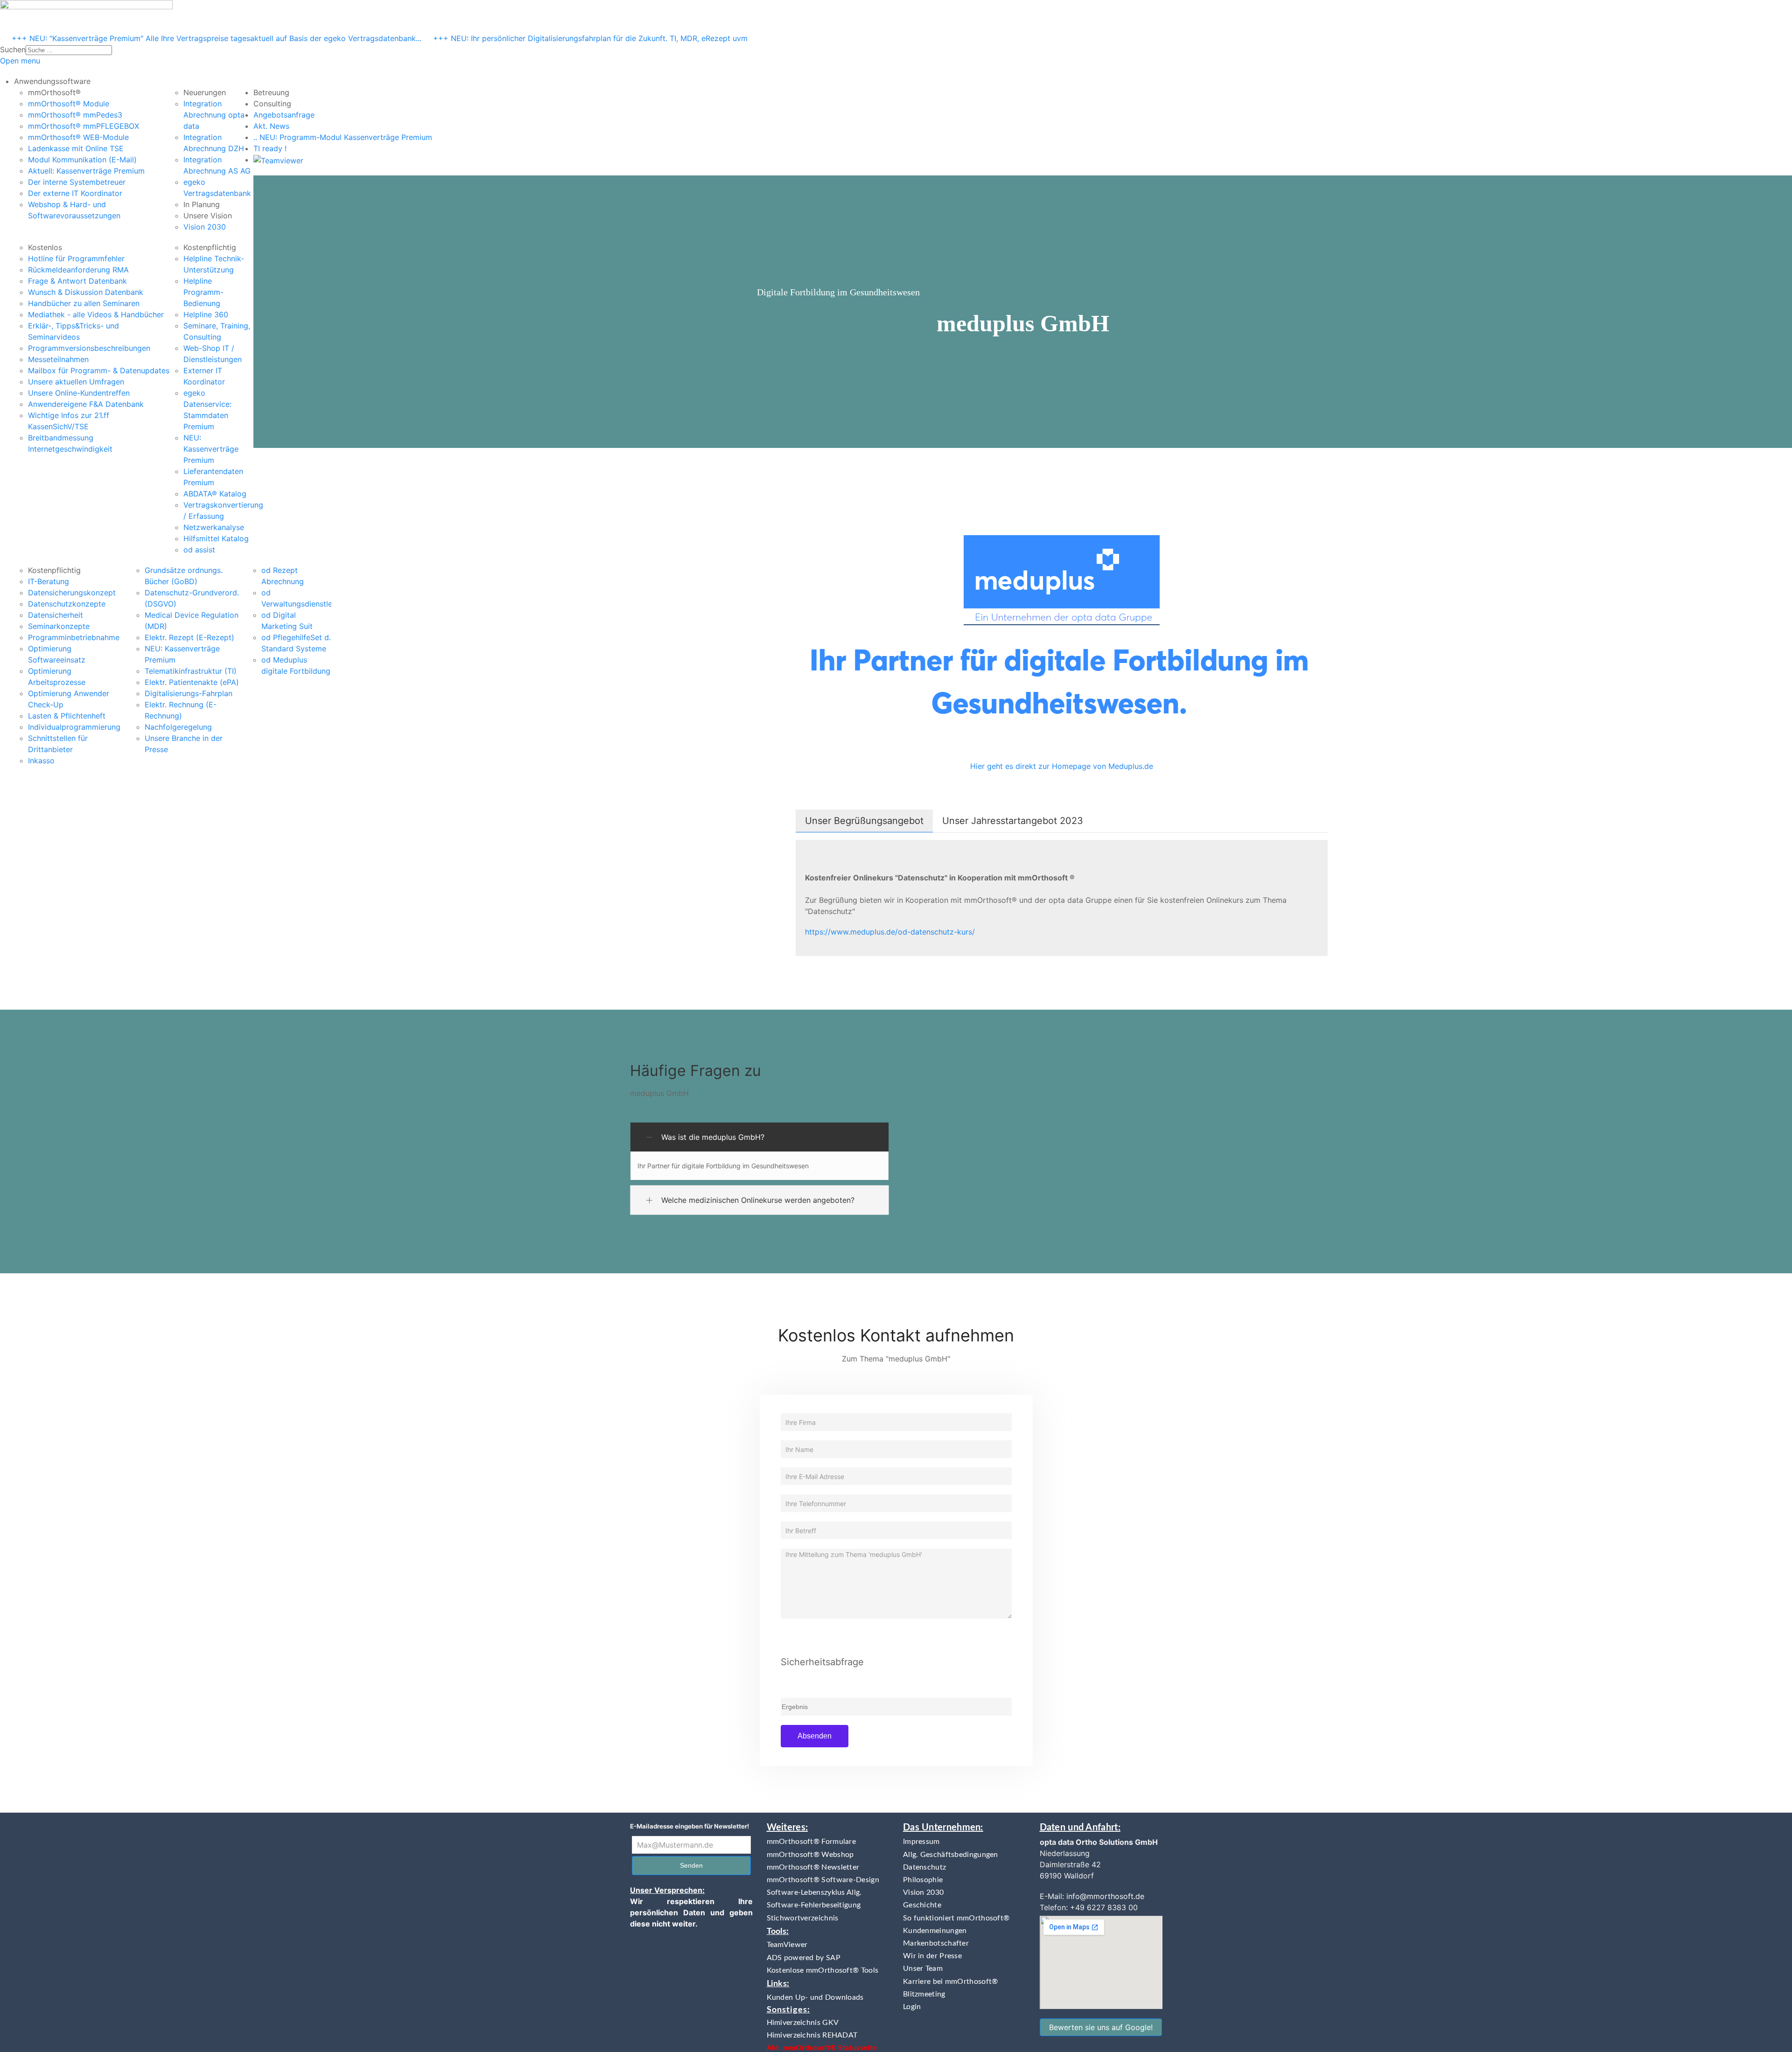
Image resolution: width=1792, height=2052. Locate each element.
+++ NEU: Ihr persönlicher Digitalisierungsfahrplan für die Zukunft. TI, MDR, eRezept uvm (590, 38)
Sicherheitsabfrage (822, 1662)
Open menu (20, 61)
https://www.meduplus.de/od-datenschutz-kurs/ (890, 932)
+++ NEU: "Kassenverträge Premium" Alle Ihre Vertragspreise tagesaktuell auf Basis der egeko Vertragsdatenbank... (217, 38)
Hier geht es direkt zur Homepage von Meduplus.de (1062, 766)
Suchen (13, 49)
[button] (52, 81)
